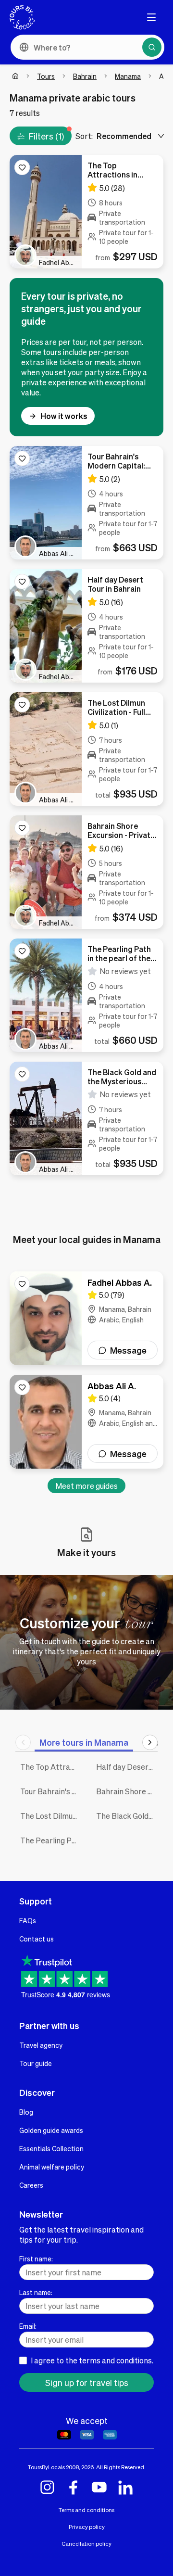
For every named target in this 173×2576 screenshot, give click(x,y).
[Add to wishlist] (22, 167)
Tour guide (36, 2063)
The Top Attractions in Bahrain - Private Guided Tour (51, 1767)
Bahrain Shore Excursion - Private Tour (127, 1791)
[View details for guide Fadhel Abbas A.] (86, 1318)
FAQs (28, 1920)
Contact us (37, 1939)
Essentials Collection (51, 2148)
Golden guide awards (51, 2130)
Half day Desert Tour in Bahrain (127, 1767)
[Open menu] (151, 17)
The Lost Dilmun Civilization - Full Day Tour (51, 1816)
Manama (128, 76)
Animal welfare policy (52, 2167)
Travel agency (41, 2045)
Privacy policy (87, 2527)
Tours (46, 76)
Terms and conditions (86, 2510)
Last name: (36, 2292)
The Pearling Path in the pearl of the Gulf (51, 1840)
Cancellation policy (86, 2544)
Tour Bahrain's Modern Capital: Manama (51, 1791)
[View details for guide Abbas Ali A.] (86, 1422)
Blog (26, 2112)
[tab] (84, 1742)
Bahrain (85, 76)
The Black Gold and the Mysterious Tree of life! (127, 1816)
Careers (31, 2185)
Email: (28, 2326)
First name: (36, 2259)
